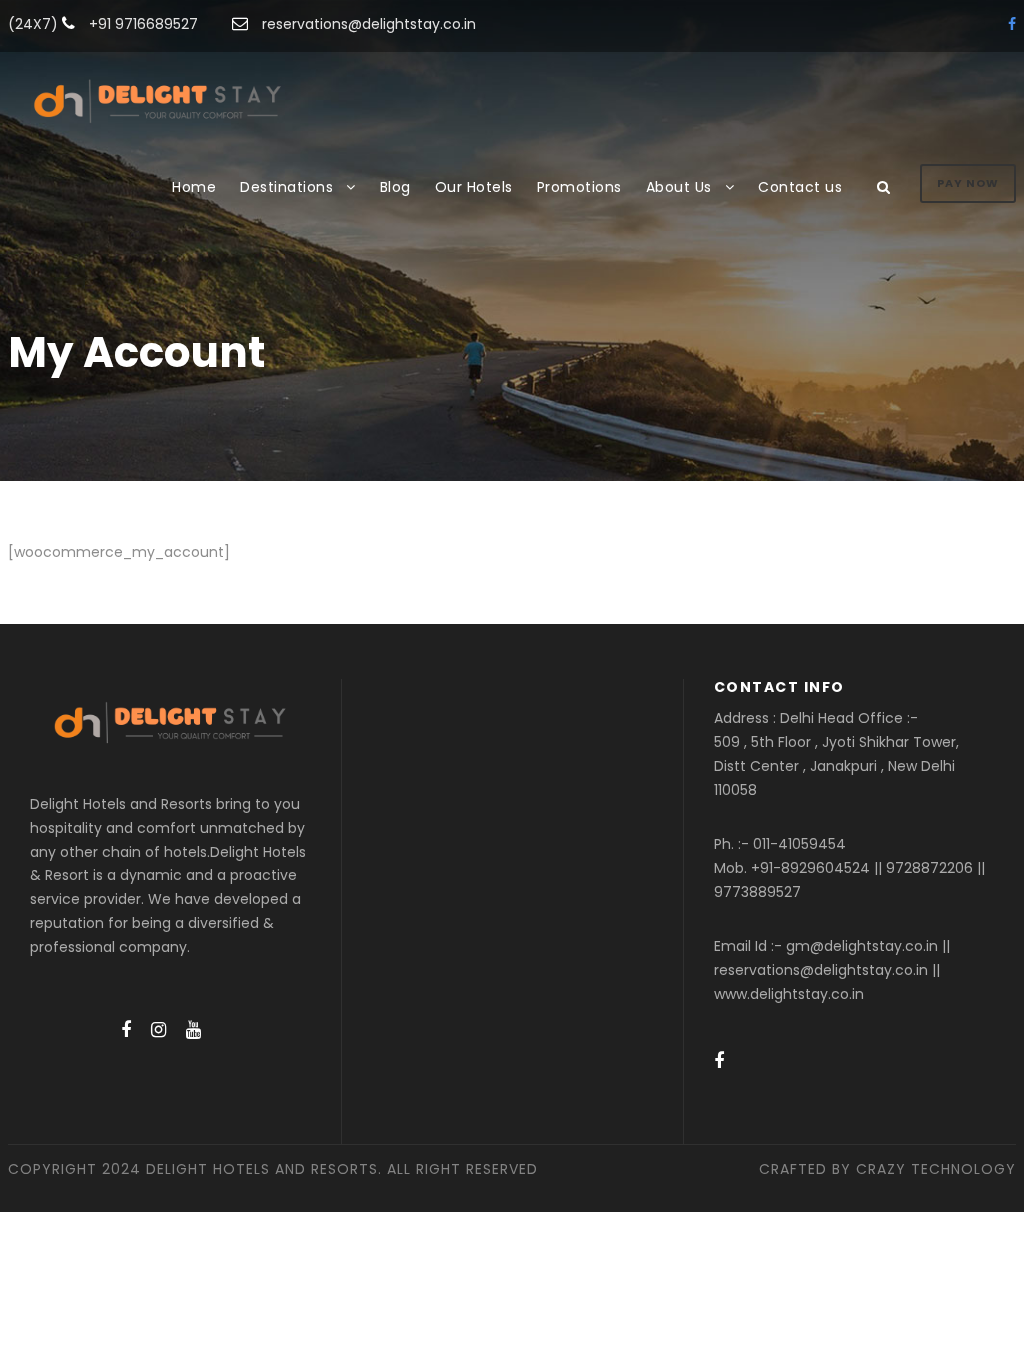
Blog (395, 187)
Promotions (579, 187)
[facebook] (1012, 24)
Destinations (286, 187)
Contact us (800, 187)
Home (194, 187)
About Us (679, 187)
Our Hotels (474, 187)
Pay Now (968, 183)
